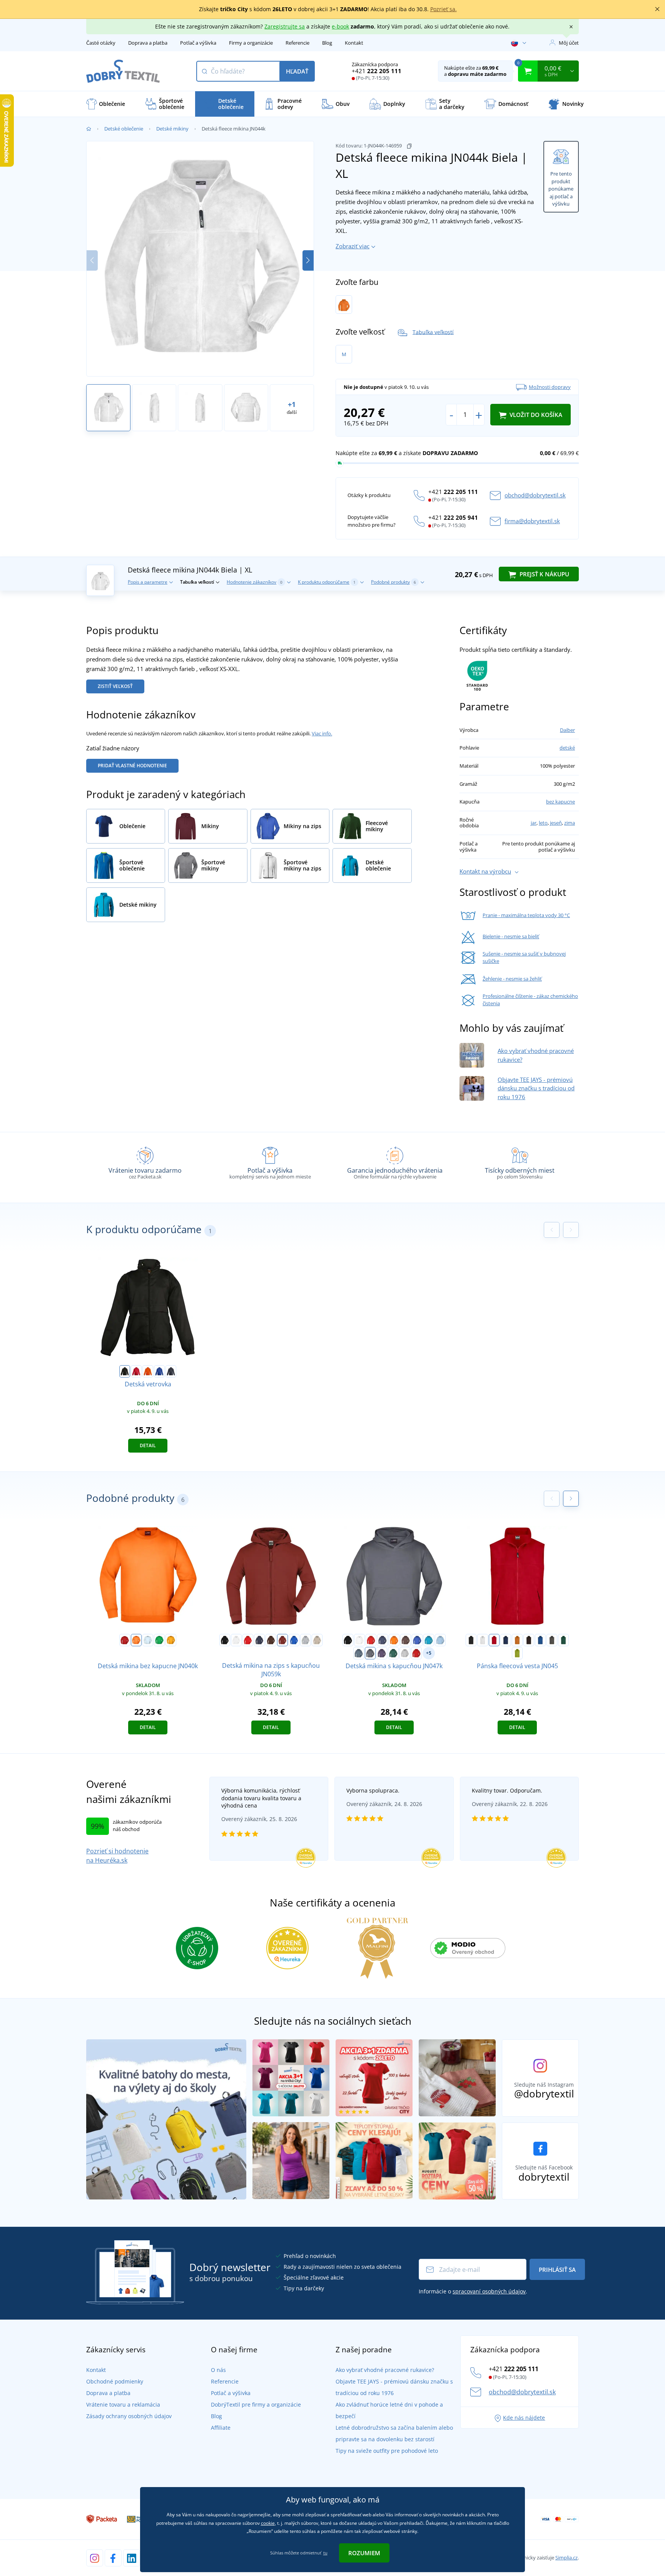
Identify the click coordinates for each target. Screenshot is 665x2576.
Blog (327, 43)
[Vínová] (282, 1640)
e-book (340, 26)
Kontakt (354, 43)
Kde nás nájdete (524, 2418)
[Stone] (317, 1640)
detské (567, 748)
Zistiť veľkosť (115, 686)
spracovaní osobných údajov (489, 2291)
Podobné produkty (393, 582)
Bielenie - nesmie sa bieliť (511, 936)
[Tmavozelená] (393, 1653)
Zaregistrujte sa (285, 26)
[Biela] (236, 1640)
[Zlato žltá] (171, 1640)
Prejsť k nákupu (544, 574)
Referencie (297, 43)
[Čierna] (125, 1371)
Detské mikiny (172, 129)
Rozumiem (364, 2553)
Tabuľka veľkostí (433, 332)
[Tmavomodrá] (259, 1640)
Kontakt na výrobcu (485, 871)
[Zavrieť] (657, 9)
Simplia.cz (566, 2558)
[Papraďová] (159, 1640)
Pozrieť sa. (444, 9)
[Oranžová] (344, 305)
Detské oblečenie (124, 129)
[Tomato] (416, 1653)
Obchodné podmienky (115, 2381)
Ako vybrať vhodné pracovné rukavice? (385, 2370)
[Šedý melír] (306, 1640)
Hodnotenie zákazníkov (255, 582)
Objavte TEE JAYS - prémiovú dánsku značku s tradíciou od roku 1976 (536, 1088)
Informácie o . (473, 2291)
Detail (148, 1445)
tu (325, 2553)
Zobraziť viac (353, 246)
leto (543, 823)
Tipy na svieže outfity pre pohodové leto (387, 2451)
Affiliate (221, 2428)
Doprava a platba (148, 43)
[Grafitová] (370, 1653)
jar (534, 823)
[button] (308, 260)
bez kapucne (561, 802)
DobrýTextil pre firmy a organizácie (256, 2404)
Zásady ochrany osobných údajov (129, 2416)
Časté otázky (101, 43)
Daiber (567, 730)
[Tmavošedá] (359, 1653)
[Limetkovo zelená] (517, 1653)
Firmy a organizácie (251, 43)
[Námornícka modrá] (171, 1371)
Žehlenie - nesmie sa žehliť (512, 979)
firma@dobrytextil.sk (532, 521)
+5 (429, 1653)
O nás (218, 2370)
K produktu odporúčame (327, 582)
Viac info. (322, 733)
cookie (268, 2523)
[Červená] (136, 1371)
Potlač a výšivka (198, 43)
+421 (377, 71)
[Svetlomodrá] (148, 1640)
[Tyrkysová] (429, 1640)
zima (570, 823)
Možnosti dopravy (550, 387)
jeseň (556, 823)
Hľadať (297, 71)
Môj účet (569, 43)
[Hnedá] (271, 1640)
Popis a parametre (148, 582)
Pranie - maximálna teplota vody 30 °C (526, 915)
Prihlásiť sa (557, 2270)
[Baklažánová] (382, 1653)
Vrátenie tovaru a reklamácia (123, 2404)
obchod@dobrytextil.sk (535, 495)
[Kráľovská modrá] (159, 1371)
